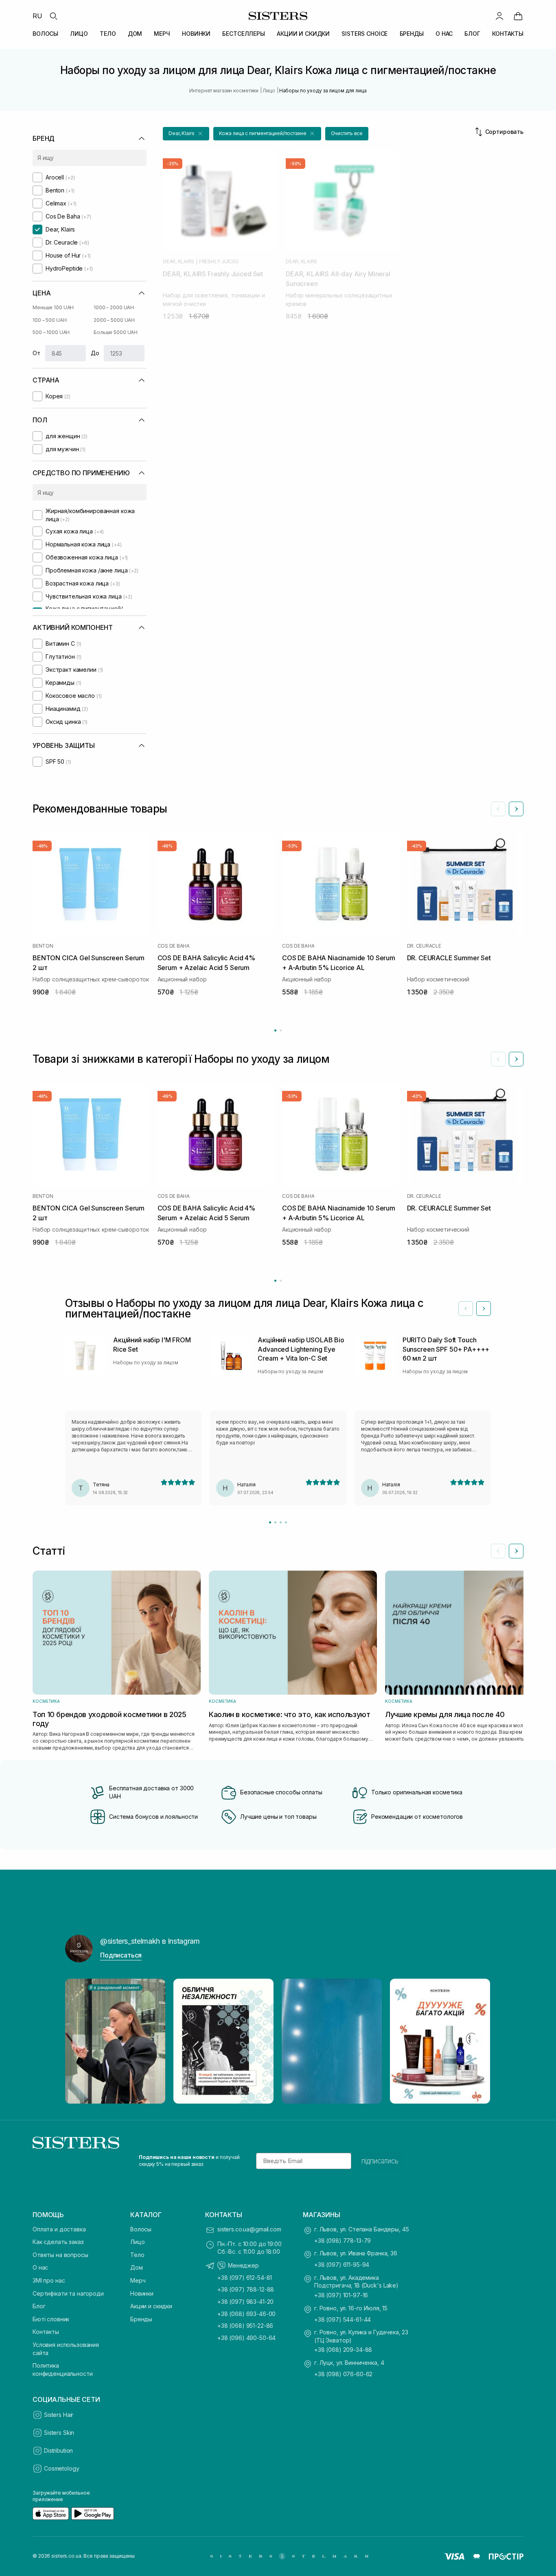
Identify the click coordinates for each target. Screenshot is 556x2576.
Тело (137, 2255)
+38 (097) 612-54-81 (245, 2278)
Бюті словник (51, 2319)
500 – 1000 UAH (51, 332)
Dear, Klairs (178, 262)
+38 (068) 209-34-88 (343, 2350)
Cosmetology (61, 2468)
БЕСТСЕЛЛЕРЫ (243, 34)
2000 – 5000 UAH (114, 320)
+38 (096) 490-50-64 (246, 2338)
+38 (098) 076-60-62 (343, 2374)
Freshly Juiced (219, 262)
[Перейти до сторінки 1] (275, 1030)
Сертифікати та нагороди (68, 2293)
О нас (40, 2267)
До (95, 353)
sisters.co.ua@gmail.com (249, 2229)
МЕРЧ (162, 34)
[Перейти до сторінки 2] (281, 1030)
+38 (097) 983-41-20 (245, 2302)
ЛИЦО (79, 34)
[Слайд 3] (281, 1522)
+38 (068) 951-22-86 (245, 2326)
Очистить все (347, 133)
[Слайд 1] (270, 1522)
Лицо (137, 2242)
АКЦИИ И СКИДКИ (303, 34)
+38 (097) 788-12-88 (246, 2289)
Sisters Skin (59, 2433)
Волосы (141, 2229)
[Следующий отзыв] (484, 1309)
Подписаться (121, 1955)
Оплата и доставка (59, 2229)
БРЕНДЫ (412, 34)
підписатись (380, 2161)
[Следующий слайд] (516, 809)
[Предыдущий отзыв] (466, 1309)
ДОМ (135, 34)
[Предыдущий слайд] (498, 809)
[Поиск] (53, 16)
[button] (186, 134)
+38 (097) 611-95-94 (342, 2265)
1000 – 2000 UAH (114, 307)
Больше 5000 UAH (116, 332)
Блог (39, 2306)
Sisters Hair (59, 2415)
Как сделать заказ (58, 2242)
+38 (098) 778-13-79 (343, 2241)
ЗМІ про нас (49, 2280)
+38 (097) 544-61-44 (343, 2319)
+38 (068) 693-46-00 (246, 2314)
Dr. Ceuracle (424, 946)
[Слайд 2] (275, 1522)
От (36, 353)
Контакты (46, 2332)
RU (37, 16)
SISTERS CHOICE (364, 34)
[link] (518, 16)
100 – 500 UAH (49, 320)
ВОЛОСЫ (45, 34)
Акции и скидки (151, 2306)
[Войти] (499, 16)
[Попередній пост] (79, 2041)
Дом (137, 2267)
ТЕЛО (108, 34)
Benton (43, 946)
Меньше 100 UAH (53, 307)
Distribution (58, 2450)
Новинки (142, 2293)
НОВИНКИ (196, 34)
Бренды (141, 2319)
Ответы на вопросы (60, 2255)
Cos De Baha (174, 946)
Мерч (138, 2280)
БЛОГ (472, 34)
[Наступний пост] (477, 2041)
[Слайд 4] (286, 1522)
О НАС (444, 34)
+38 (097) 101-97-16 (341, 2295)
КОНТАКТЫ (508, 34)
